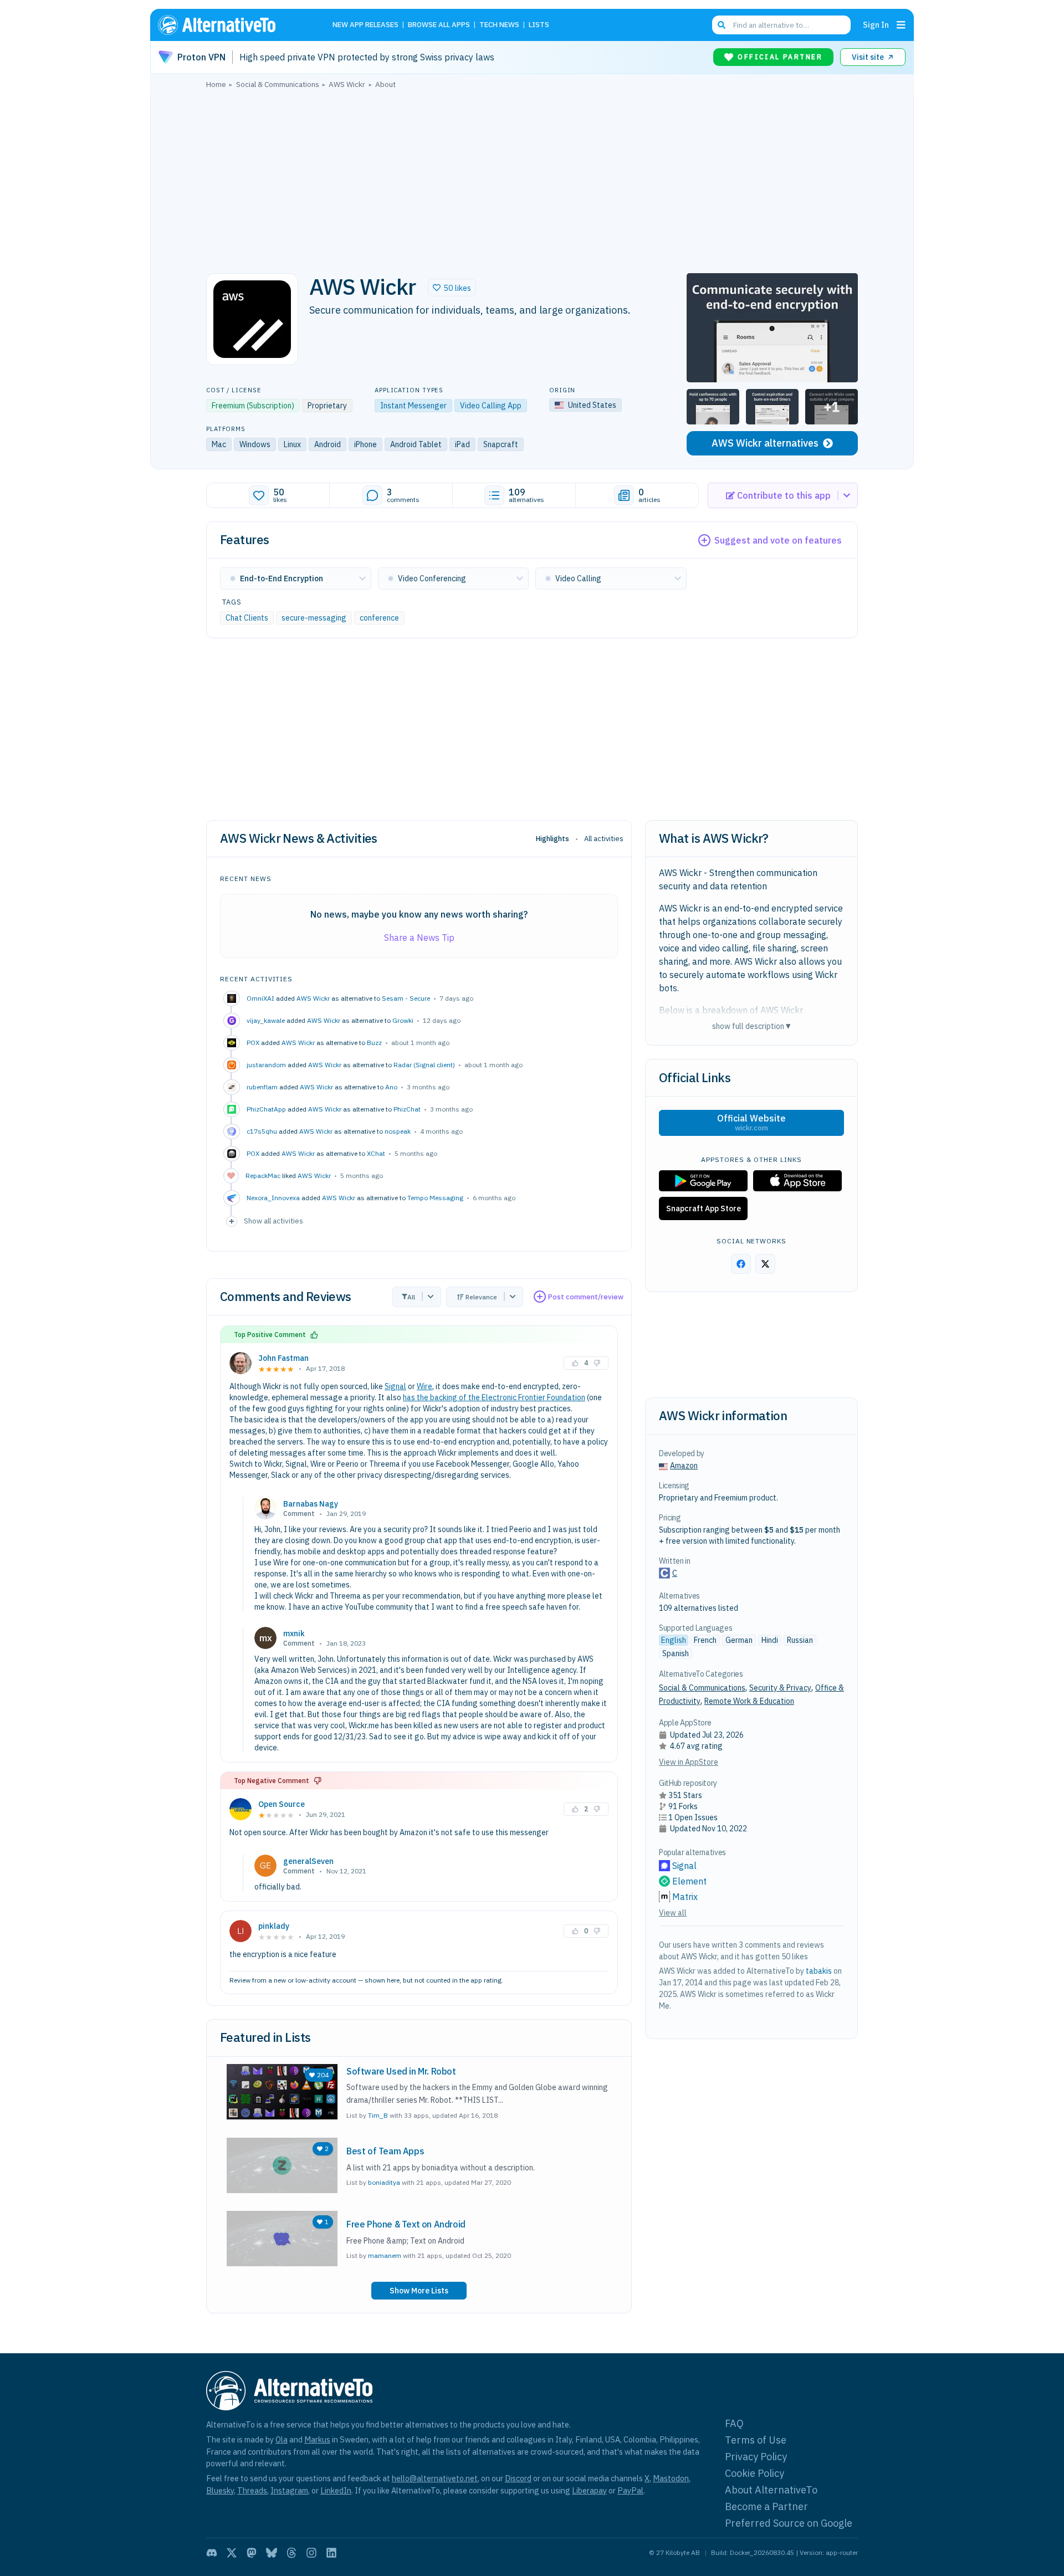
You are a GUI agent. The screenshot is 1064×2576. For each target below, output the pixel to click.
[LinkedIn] (331, 2553)
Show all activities (273, 1221)
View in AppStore (689, 1762)
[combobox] (781, 25)
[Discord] (212, 2553)
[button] (452, 288)
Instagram (289, 2490)
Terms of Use (756, 2440)
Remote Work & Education (749, 1701)
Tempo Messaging (435, 1198)
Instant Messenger (413, 406)
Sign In (876, 25)
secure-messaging (314, 618)
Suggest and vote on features (778, 540)
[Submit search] (722, 25)
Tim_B (378, 2115)
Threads (252, 2490)
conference (379, 618)
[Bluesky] (272, 2553)
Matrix (685, 1897)
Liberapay (589, 2490)
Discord (518, 2478)
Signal (395, 1386)
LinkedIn (336, 2490)
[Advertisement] (532, 178)
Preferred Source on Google (789, 2523)
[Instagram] (311, 2553)
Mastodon (671, 2478)
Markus (317, 2439)
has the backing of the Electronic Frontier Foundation (494, 1397)
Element (689, 1881)
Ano (391, 1087)
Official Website (751, 1123)
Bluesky (220, 2490)
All (411, 1297)
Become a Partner (766, 2506)
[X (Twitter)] (232, 2553)
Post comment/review (586, 1297)
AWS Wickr (313, 998)
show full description (751, 1026)
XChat (376, 1153)
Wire (424, 1386)
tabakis (819, 1971)
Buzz (374, 1043)
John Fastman (283, 1358)
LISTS (539, 25)
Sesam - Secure (406, 998)
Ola (282, 2439)
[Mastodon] (252, 2553)
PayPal (630, 2490)
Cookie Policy (754, 2473)
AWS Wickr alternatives (765, 443)
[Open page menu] (901, 25)
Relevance (481, 1297)
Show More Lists (419, 2291)
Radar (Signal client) (424, 1065)
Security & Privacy (780, 1688)
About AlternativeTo (771, 2490)
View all (673, 1913)
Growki (403, 1020)
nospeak (398, 1131)
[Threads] (291, 2553)
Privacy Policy (756, 2457)
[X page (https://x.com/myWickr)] (765, 1264)
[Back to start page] (233, 25)
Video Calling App (491, 406)
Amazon (684, 1466)
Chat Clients (247, 618)
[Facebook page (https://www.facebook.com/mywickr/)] (741, 1264)
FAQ (734, 2423)
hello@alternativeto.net (435, 2478)
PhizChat (407, 1109)
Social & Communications (702, 1688)
